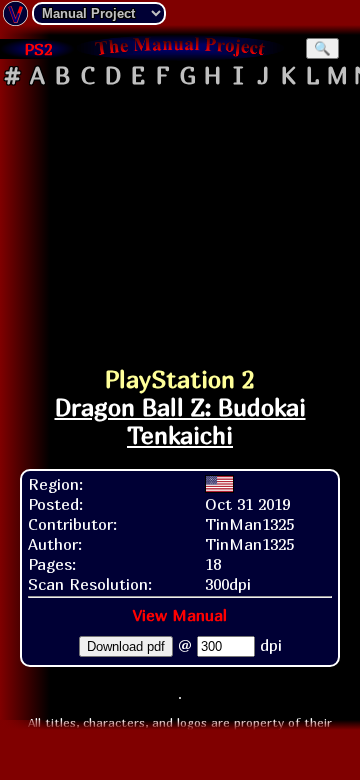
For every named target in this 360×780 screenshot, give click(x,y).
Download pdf (126, 646)
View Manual (180, 615)
